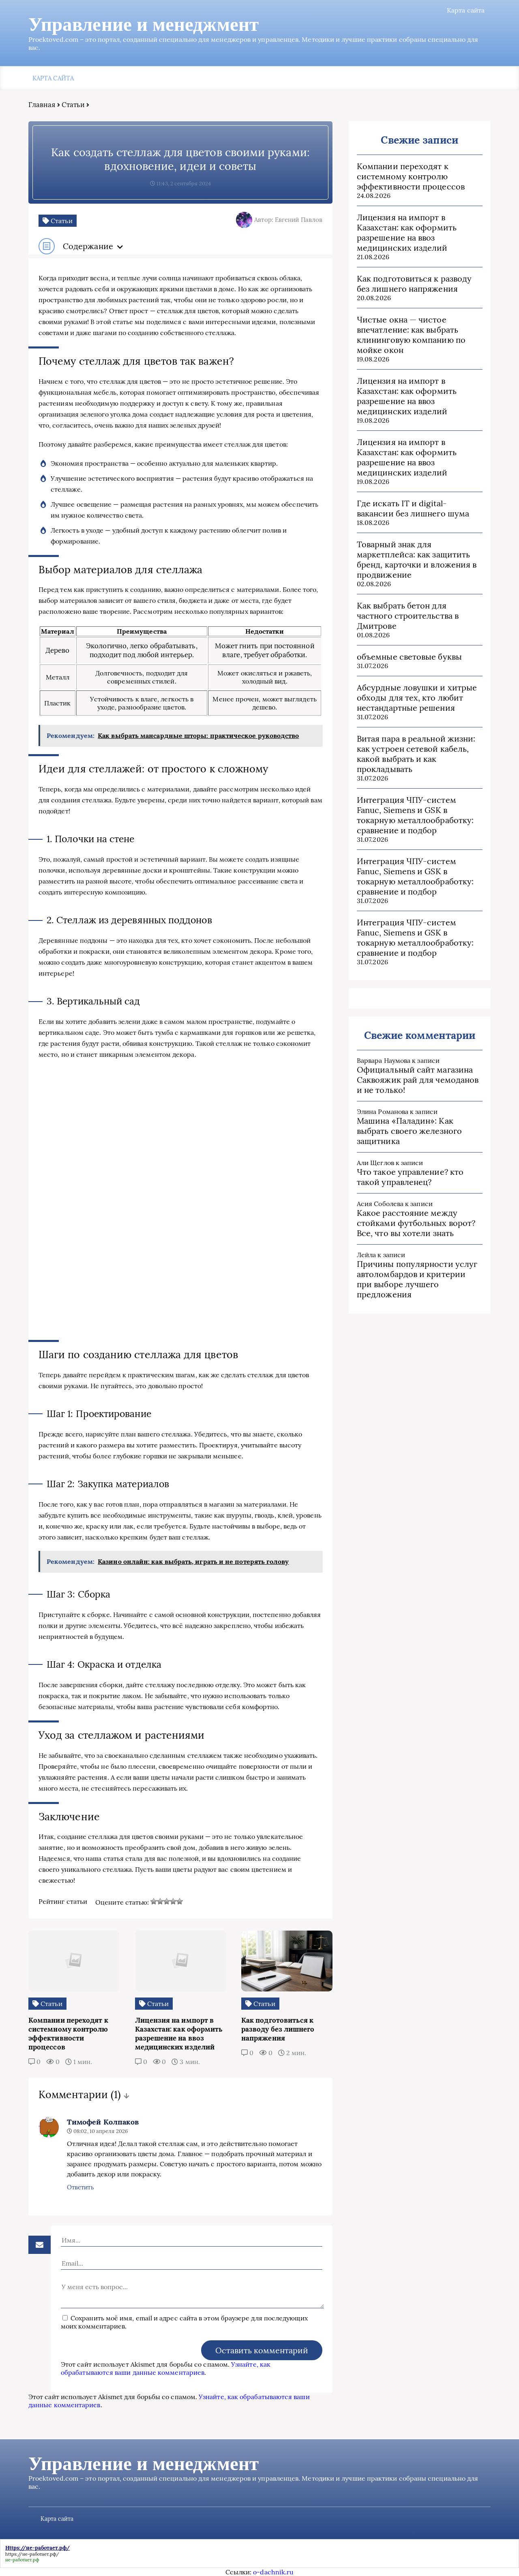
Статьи (73, 105)
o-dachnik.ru (273, 2572)
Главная (42, 105)
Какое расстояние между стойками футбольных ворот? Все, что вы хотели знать (416, 1223)
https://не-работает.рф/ (32, 2554)
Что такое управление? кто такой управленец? (410, 1177)
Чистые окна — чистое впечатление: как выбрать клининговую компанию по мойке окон (411, 335)
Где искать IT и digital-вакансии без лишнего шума (413, 508)
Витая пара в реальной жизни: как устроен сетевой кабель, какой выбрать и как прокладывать (416, 754)
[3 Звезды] (167, 1901)
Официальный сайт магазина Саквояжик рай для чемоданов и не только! (418, 1080)
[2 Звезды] (160, 1901)
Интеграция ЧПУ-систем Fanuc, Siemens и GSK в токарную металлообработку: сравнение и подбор (415, 815)
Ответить (80, 2187)
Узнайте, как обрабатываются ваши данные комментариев (166, 2368)
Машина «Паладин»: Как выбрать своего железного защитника (409, 1131)
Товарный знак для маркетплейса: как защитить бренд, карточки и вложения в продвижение (417, 559)
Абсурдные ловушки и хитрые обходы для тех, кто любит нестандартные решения (417, 698)
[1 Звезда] (154, 1901)
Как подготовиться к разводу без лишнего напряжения (414, 284)
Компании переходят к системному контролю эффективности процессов (411, 176)
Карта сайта (466, 10)
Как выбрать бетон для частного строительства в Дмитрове (408, 616)
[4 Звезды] (173, 1901)
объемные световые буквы (409, 657)
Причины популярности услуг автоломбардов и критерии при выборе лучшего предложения (417, 1279)
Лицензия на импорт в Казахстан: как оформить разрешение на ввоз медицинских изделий (407, 232)
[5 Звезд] (180, 1901)
